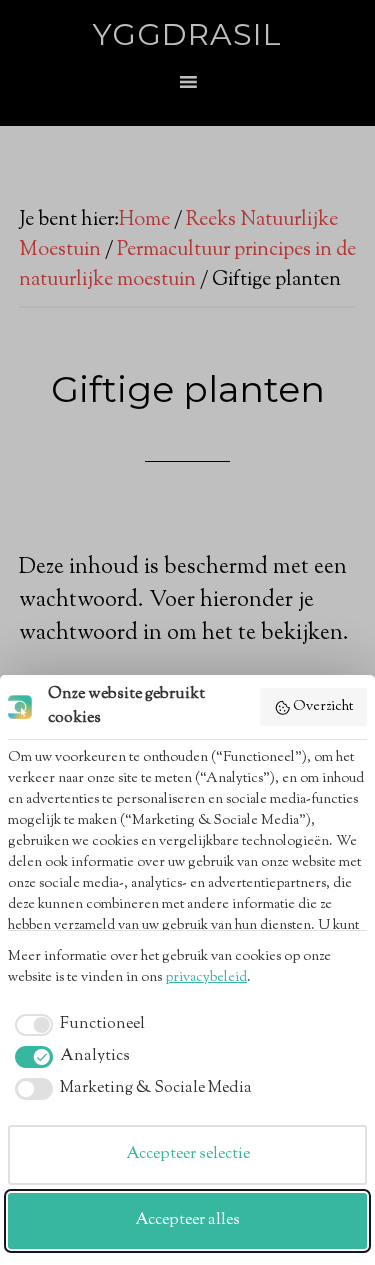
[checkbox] (76, 1025)
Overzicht (323, 707)
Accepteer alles (187, 1220)
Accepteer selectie (188, 1154)
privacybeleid (206, 978)
